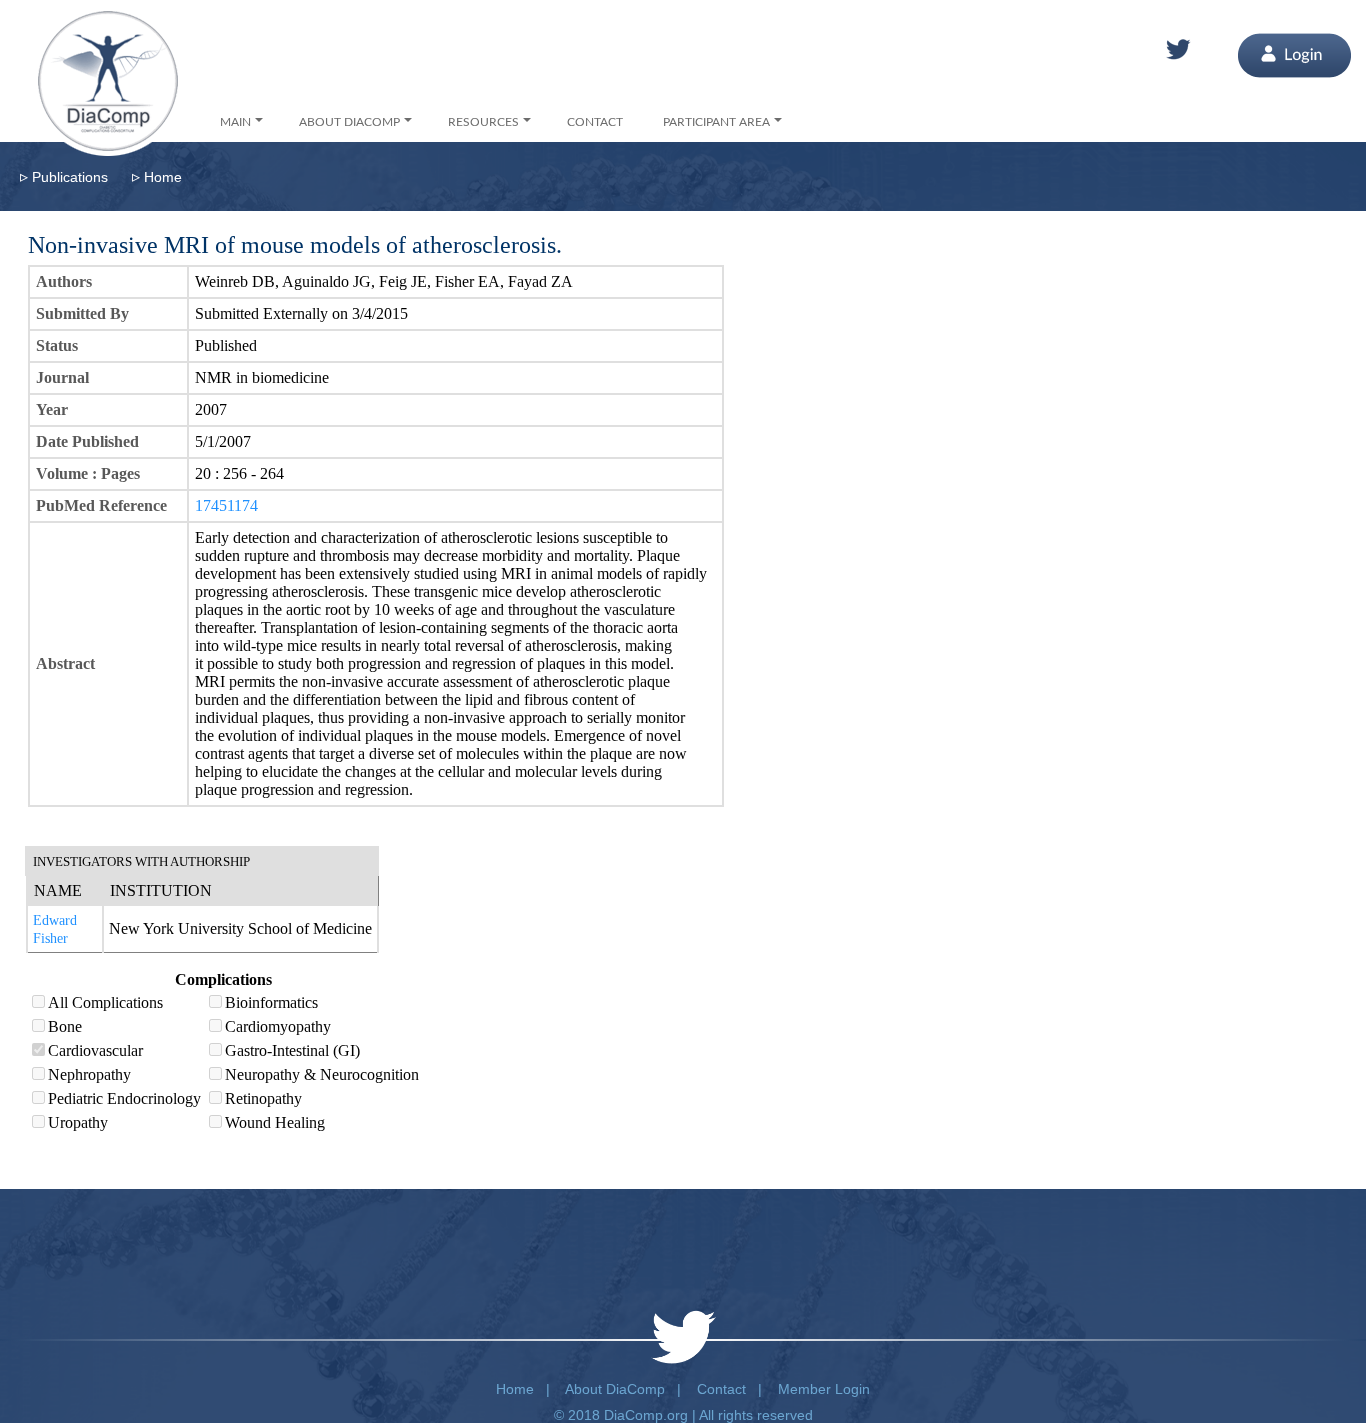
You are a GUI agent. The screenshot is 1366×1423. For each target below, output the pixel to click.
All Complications (105, 1002)
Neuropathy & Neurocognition (322, 1074)
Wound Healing (275, 1122)
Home (163, 177)
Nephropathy (89, 1074)
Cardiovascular (95, 1050)
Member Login (824, 1389)
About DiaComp (615, 1389)
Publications (70, 177)
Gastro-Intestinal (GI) (292, 1050)
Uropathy (78, 1122)
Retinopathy (263, 1098)
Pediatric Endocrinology (124, 1098)
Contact (721, 1389)
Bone (65, 1026)
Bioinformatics (271, 1002)
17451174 (226, 505)
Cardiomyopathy (278, 1026)
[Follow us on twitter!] (1178, 50)
